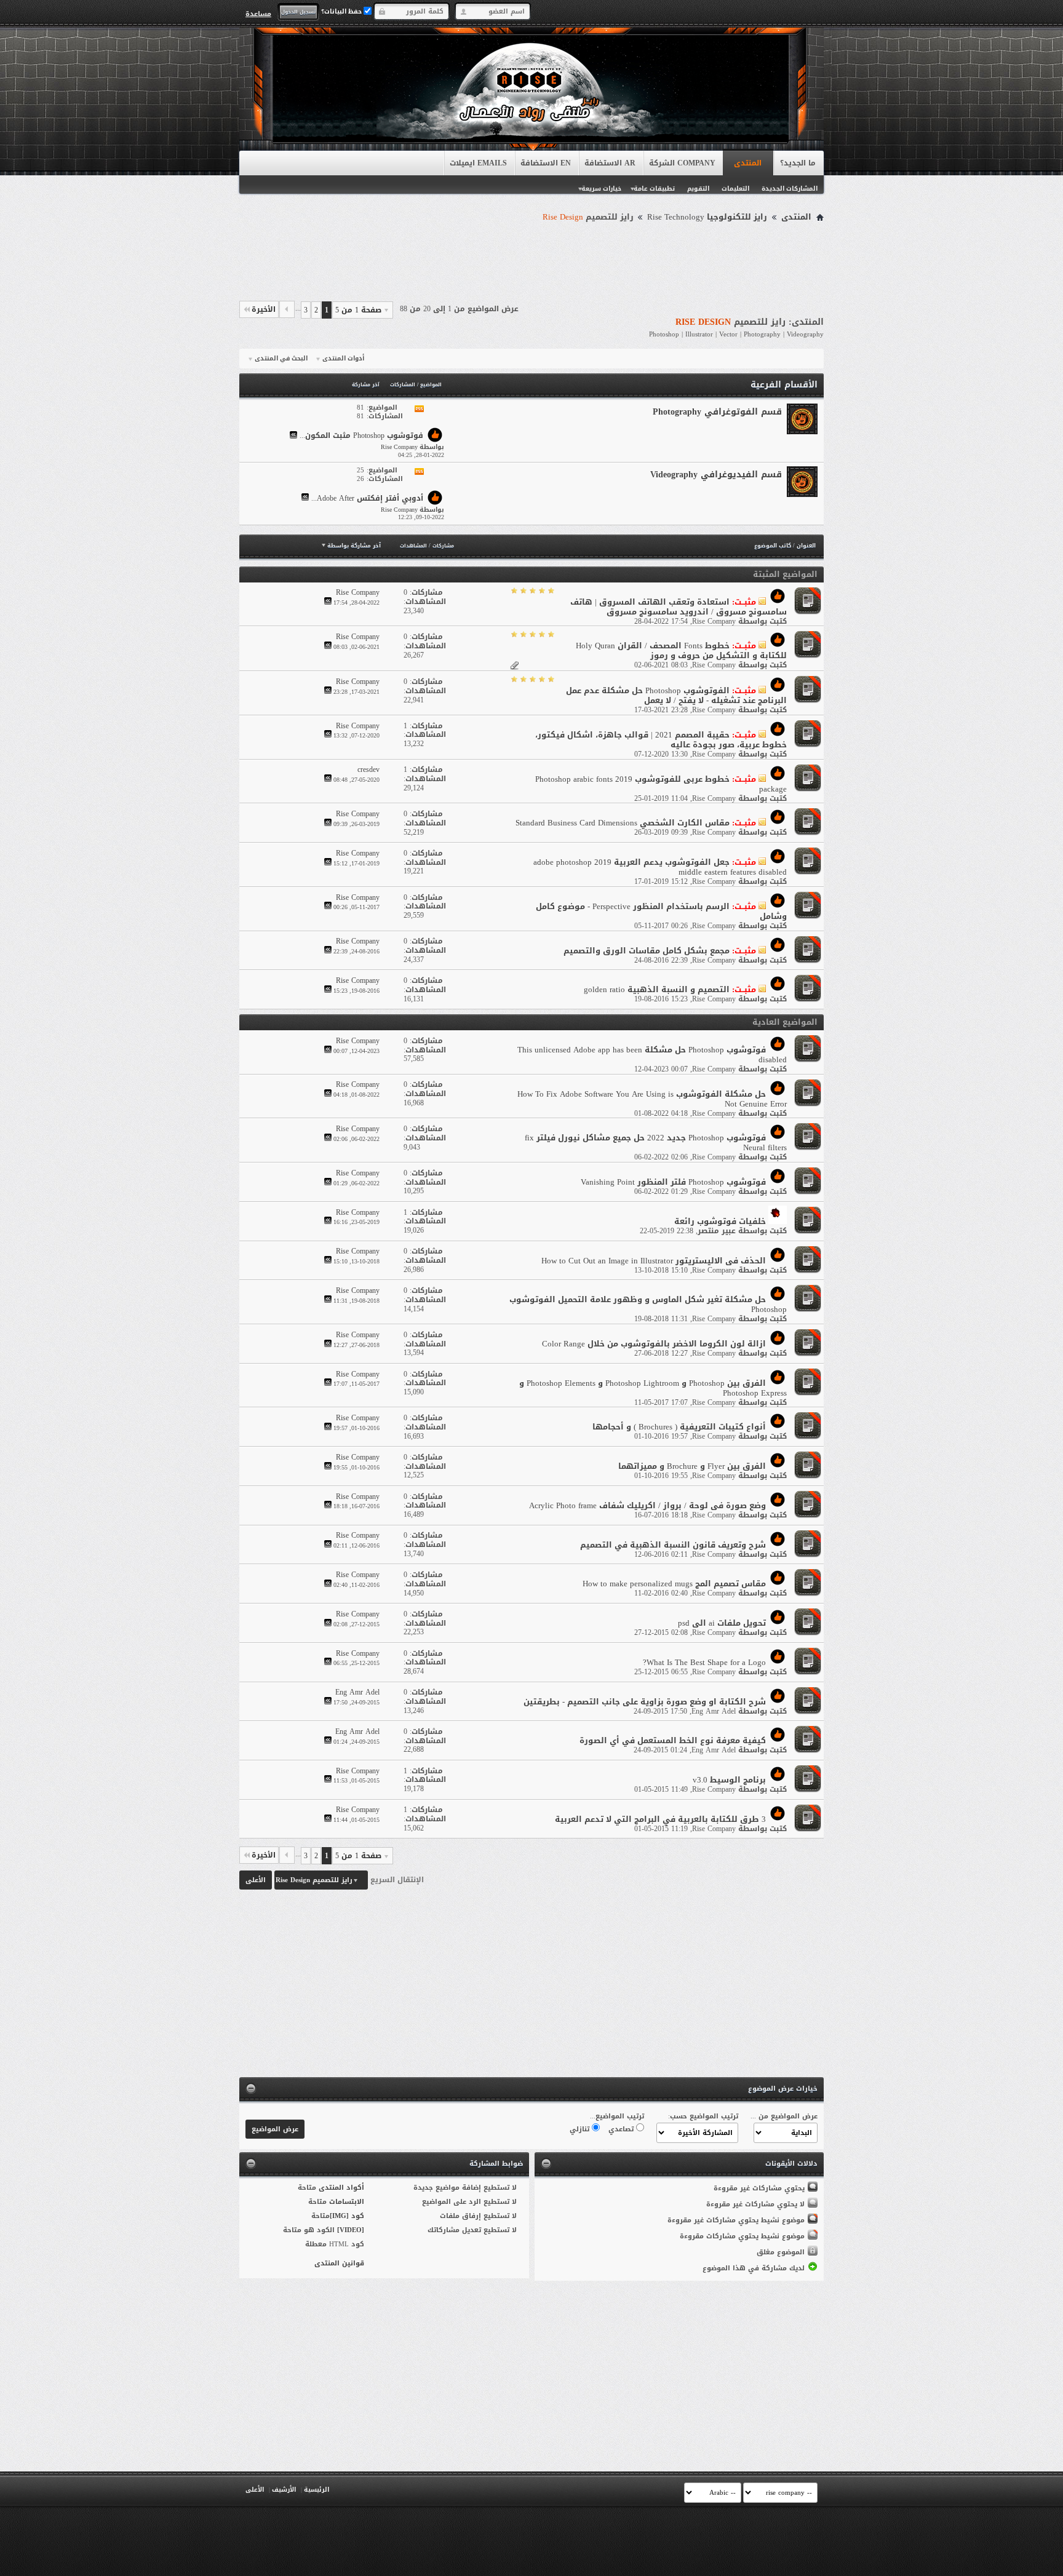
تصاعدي (622, 2129)
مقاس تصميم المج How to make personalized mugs (674, 1584)
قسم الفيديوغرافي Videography (716, 475)
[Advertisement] (531, 260)
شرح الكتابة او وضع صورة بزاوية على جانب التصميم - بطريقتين (645, 1702)
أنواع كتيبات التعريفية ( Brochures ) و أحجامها (679, 1427)
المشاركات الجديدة (790, 189)
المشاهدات (413, 546)
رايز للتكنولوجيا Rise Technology (707, 217)
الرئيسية (317, 2490)
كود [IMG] (347, 2216)
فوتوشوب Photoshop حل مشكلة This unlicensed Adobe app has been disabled (652, 1055)
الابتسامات (347, 2202)
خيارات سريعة (601, 189)
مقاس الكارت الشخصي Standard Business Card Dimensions (623, 823)
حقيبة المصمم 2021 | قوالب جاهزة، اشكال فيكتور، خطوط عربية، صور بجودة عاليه (661, 740)
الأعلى (256, 1880)
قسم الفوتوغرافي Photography (717, 412)
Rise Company (714, 621)
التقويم (698, 189)
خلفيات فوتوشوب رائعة (720, 1221)
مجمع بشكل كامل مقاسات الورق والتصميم (647, 951)
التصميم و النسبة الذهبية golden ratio (657, 989)
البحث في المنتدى (281, 359)
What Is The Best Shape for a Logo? (704, 1662)
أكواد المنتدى (341, 2188)
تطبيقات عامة (654, 189)
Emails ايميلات (478, 163)
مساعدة (258, 14)
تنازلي (581, 2129)
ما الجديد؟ (798, 163)
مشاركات (443, 546)
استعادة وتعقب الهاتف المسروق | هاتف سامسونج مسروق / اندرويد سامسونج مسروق (679, 607)
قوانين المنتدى (339, 2263)
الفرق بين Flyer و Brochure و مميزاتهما (692, 1466)
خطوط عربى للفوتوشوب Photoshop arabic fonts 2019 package (661, 784)
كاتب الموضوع (773, 546)
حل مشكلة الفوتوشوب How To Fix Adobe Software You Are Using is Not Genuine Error (652, 1099)
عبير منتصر (717, 1231)
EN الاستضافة (546, 163)
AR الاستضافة (610, 163)
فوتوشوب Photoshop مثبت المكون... (361, 436)
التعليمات (735, 189)
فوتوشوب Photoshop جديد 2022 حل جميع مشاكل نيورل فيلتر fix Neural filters (656, 1143)
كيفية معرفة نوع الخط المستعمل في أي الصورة (673, 1740)
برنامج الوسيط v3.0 (729, 1780)
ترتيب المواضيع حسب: (703, 2116)
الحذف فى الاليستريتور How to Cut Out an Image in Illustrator (654, 1261)
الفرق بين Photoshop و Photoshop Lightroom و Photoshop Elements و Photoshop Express (653, 1388)
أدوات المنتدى (343, 359)
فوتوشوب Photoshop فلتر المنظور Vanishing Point (673, 1182)
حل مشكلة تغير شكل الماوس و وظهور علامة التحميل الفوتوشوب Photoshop (648, 1304)
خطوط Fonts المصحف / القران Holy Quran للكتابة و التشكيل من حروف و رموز (681, 650)
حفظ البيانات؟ (342, 11)
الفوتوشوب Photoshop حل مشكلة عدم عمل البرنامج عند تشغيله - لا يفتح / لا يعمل (676, 695)
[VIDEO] (351, 2230)
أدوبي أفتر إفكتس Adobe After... (367, 498)
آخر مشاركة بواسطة (354, 546)
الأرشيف (284, 2490)
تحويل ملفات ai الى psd (722, 1623)
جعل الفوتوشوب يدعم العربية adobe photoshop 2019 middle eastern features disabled (660, 867)
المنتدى (748, 163)
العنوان (806, 546)
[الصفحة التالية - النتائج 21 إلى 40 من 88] (287, 309)
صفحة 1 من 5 (358, 310)
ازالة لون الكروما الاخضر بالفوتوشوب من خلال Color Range (654, 1344)
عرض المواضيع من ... (784, 2116)
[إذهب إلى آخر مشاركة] (328, 602)
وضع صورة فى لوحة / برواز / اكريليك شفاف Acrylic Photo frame (647, 1505)
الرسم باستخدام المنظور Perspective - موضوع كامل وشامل (661, 911)
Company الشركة (682, 163)
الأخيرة (264, 309)
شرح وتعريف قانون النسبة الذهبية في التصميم (673, 1545)
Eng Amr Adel (714, 1711)
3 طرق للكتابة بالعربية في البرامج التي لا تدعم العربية (660, 1819)
